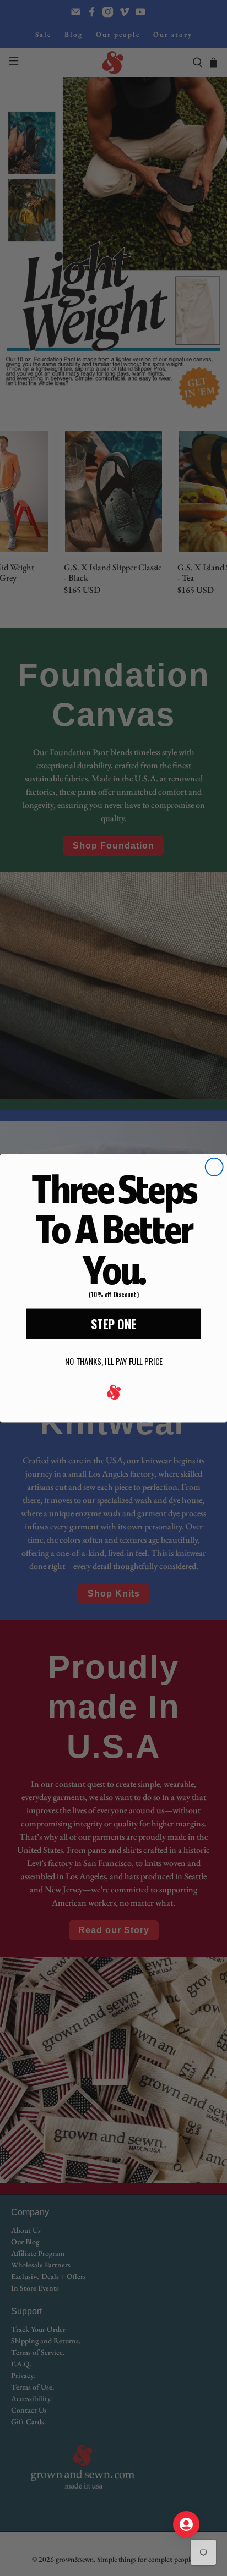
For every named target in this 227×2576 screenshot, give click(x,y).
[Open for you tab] (186, 2524)
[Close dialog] (214, 1167)
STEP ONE (113, 1323)
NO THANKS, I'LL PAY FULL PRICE (114, 1361)
